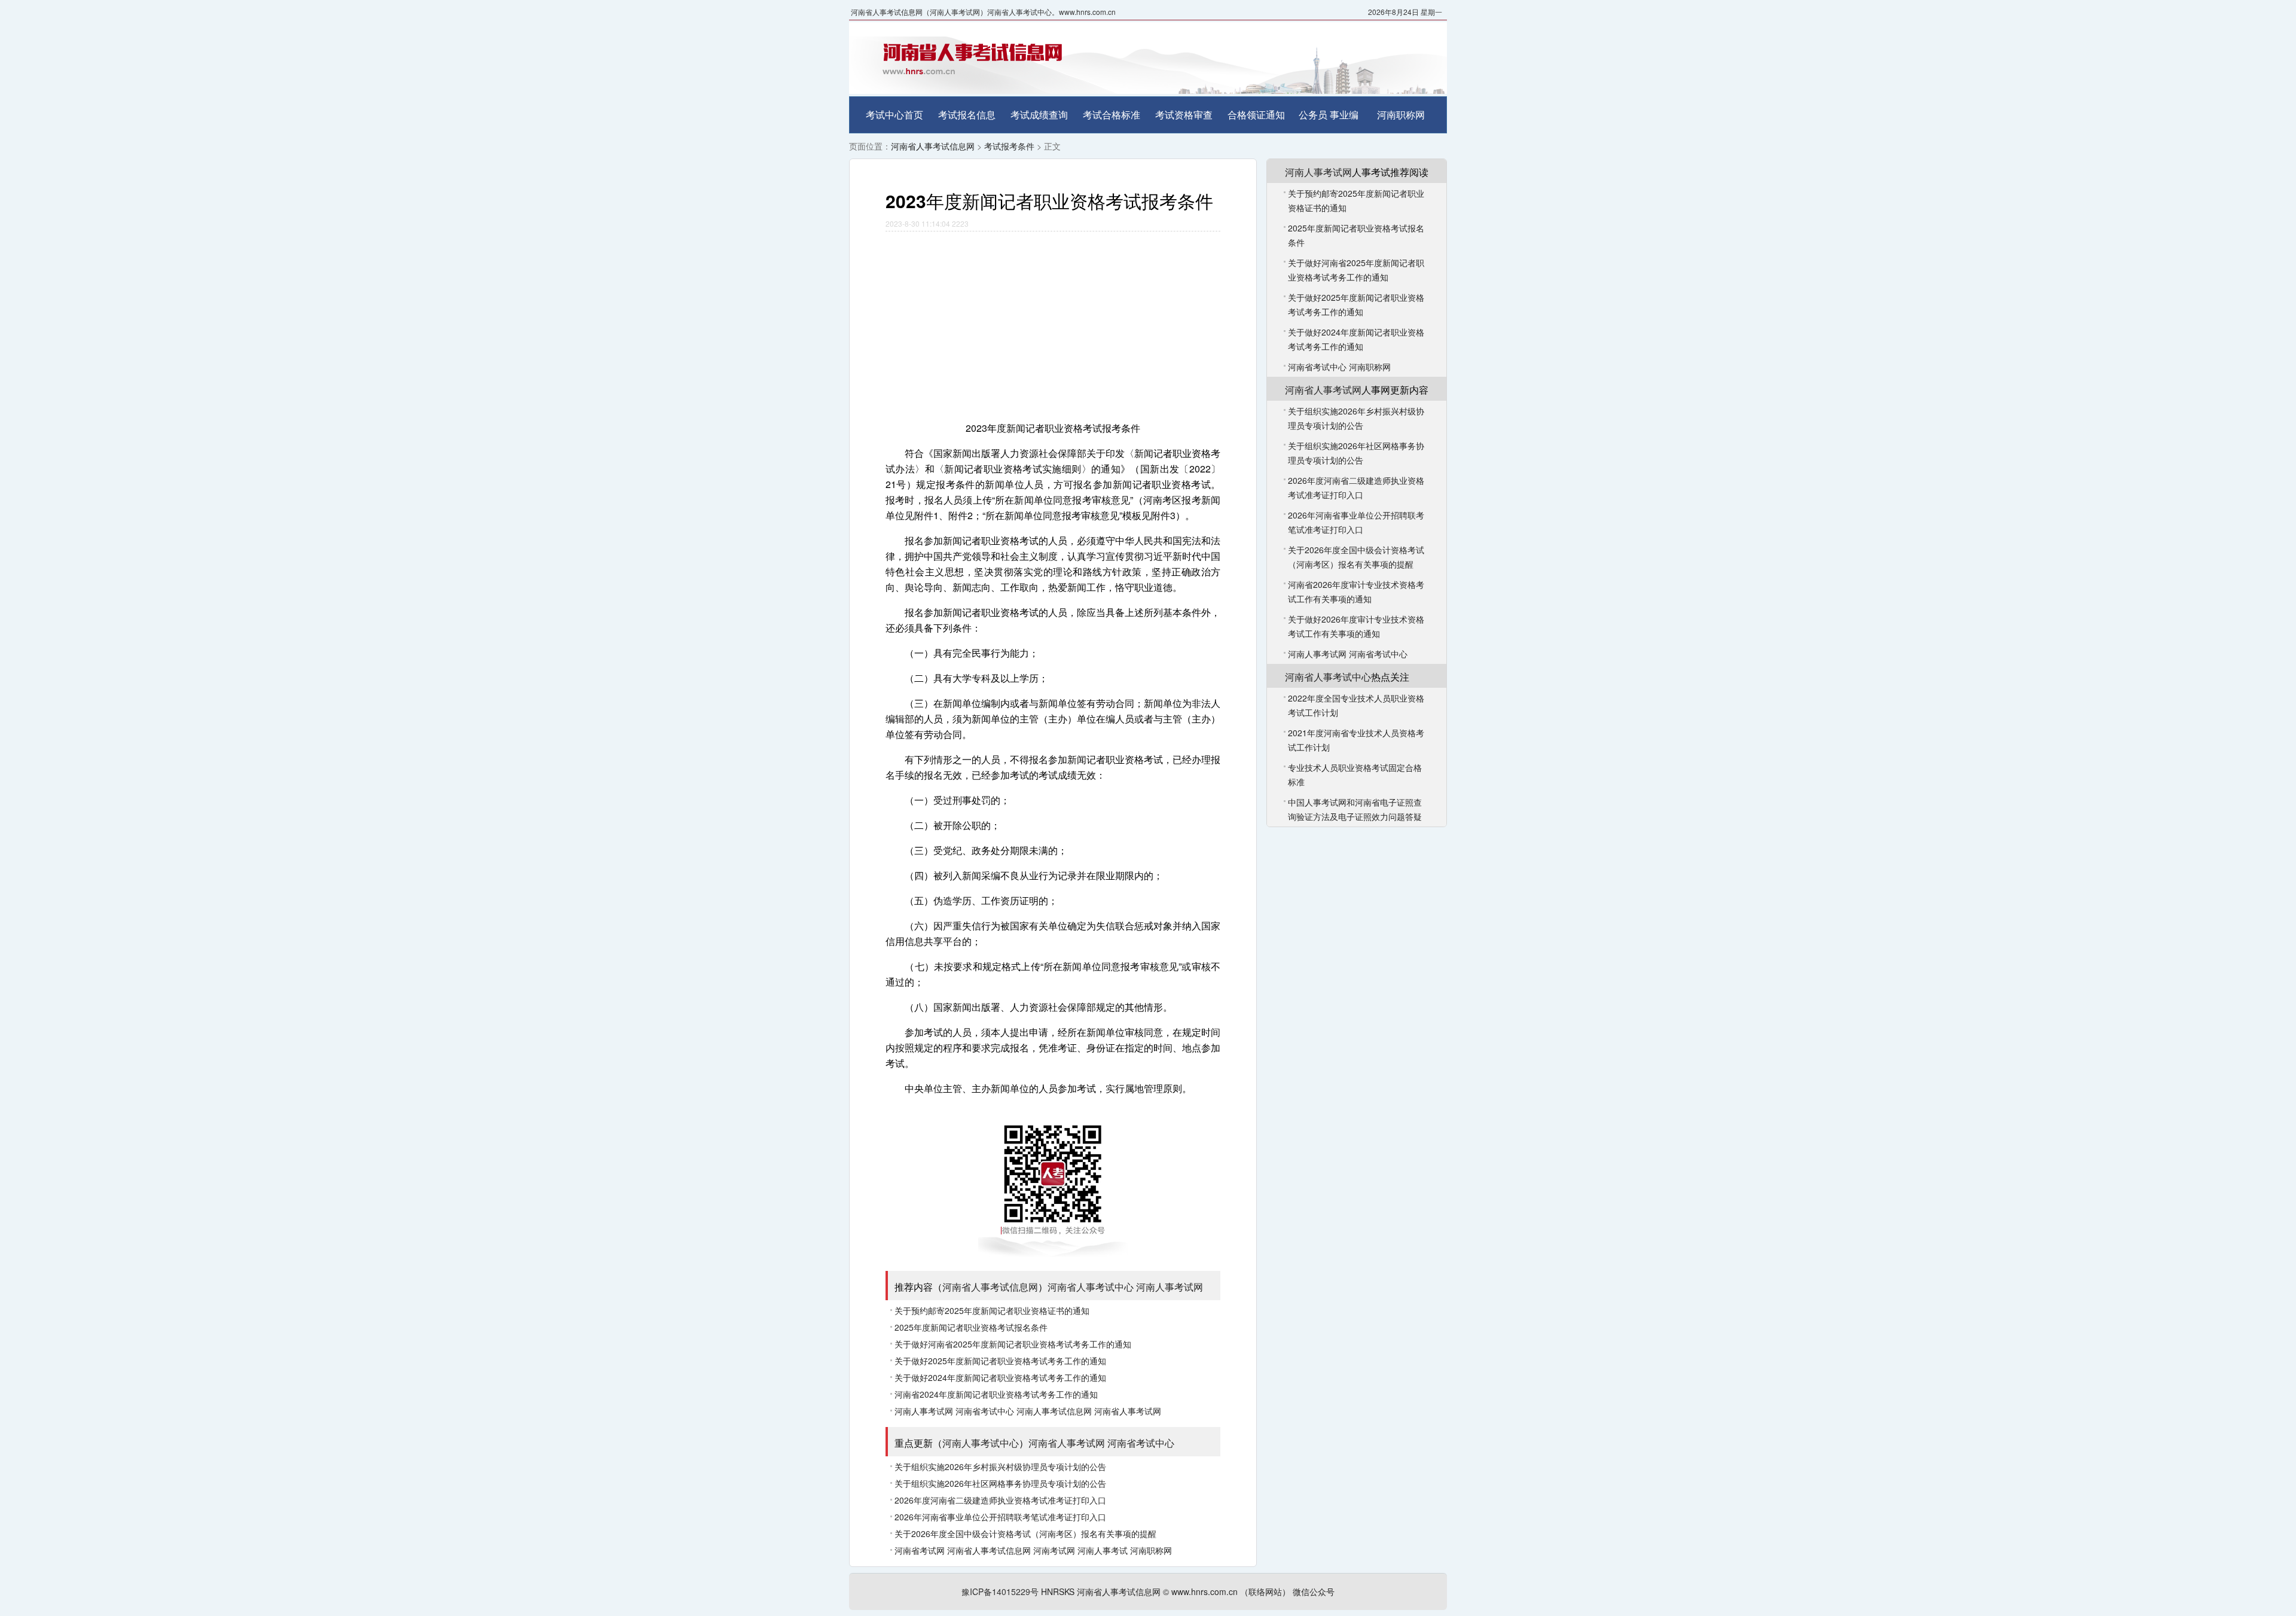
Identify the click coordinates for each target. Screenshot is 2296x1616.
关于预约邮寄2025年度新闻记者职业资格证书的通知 (992, 1310)
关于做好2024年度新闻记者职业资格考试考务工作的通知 (1000, 1377)
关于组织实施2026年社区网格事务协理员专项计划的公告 (1000, 1483)
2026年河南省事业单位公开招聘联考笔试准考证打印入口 (1000, 1517)
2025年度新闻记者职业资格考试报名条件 (971, 1327)
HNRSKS (1058, 1591)
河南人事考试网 (1170, 1287)
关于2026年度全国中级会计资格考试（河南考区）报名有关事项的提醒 (1025, 1533)
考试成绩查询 (1039, 115)
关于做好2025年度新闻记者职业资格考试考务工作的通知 (1000, 1361)
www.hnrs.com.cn (1205, 1591)
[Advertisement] (1053, 321)
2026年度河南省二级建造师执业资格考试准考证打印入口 (1000, 1500)
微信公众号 (1314, 1591)
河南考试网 (1054, 1550)
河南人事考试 (1103, 1550)
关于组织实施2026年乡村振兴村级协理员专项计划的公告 (1000, 1466)
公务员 (1313, 115)
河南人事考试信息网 (1054, 1411)
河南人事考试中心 (981, 1443)
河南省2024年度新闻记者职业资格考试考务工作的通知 (996, 1394)
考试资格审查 (1184, 115)
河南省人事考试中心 (1091, 1287)
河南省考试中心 (985, 1411)
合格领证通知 (1256, 115)
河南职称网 (1401, 115)
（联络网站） (1265, 1591)
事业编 (1344, 115)
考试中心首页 (894, 115)
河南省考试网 (920, 1550)
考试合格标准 (1112, 115)
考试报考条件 (1009, 146)
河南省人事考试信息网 (933, 146)
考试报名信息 (967, 115)
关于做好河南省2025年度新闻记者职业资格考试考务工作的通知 (1013, 1344)
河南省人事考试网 (1128, 1411)
